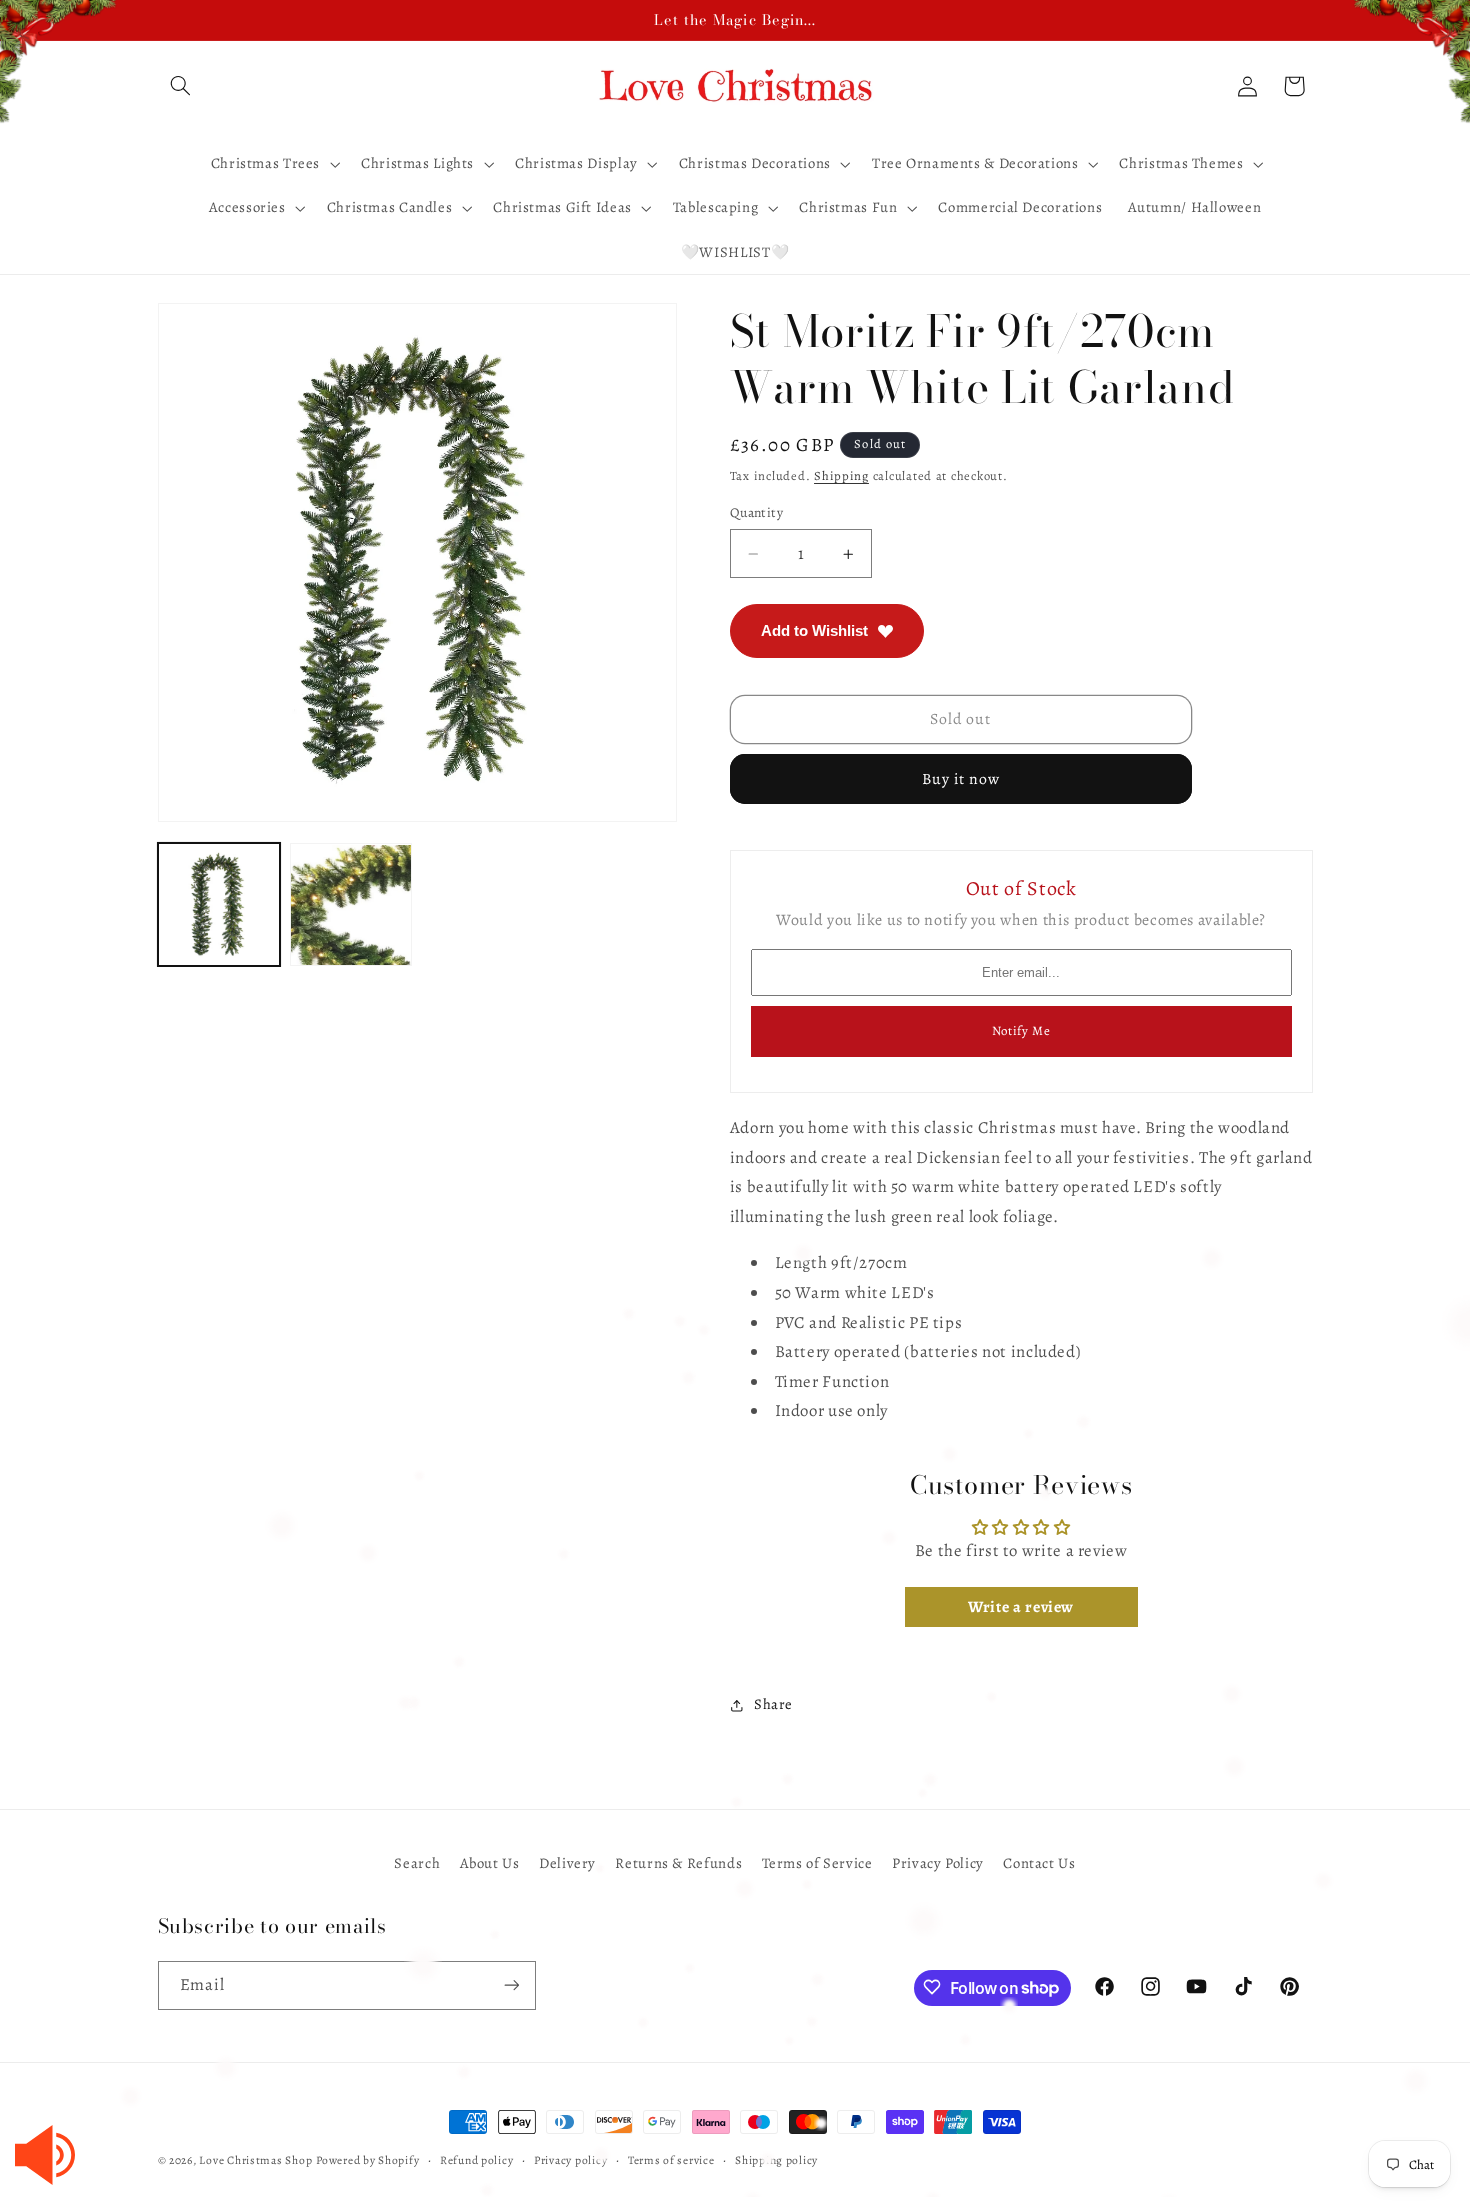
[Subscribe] (511, 1984)
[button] (181, 86)
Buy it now (961, 778)
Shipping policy (776, 2160)
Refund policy (477, 2160)
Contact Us (1039, 1863)
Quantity (756, 512)
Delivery (567, 1863)
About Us (490, 1863)
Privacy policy (570, 2160)
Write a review (1021, 1607)
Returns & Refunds (678, 1863)
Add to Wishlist (814, 630)
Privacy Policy (938, 1863)
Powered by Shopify (367, 2160)
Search (417, 1863)
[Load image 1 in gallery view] (219, 905)
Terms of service (671, 2160)
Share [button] (773, 1705)
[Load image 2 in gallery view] (351, 905)
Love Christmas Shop (255, 2160)
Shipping (841, 475)
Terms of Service (817, 1863)
